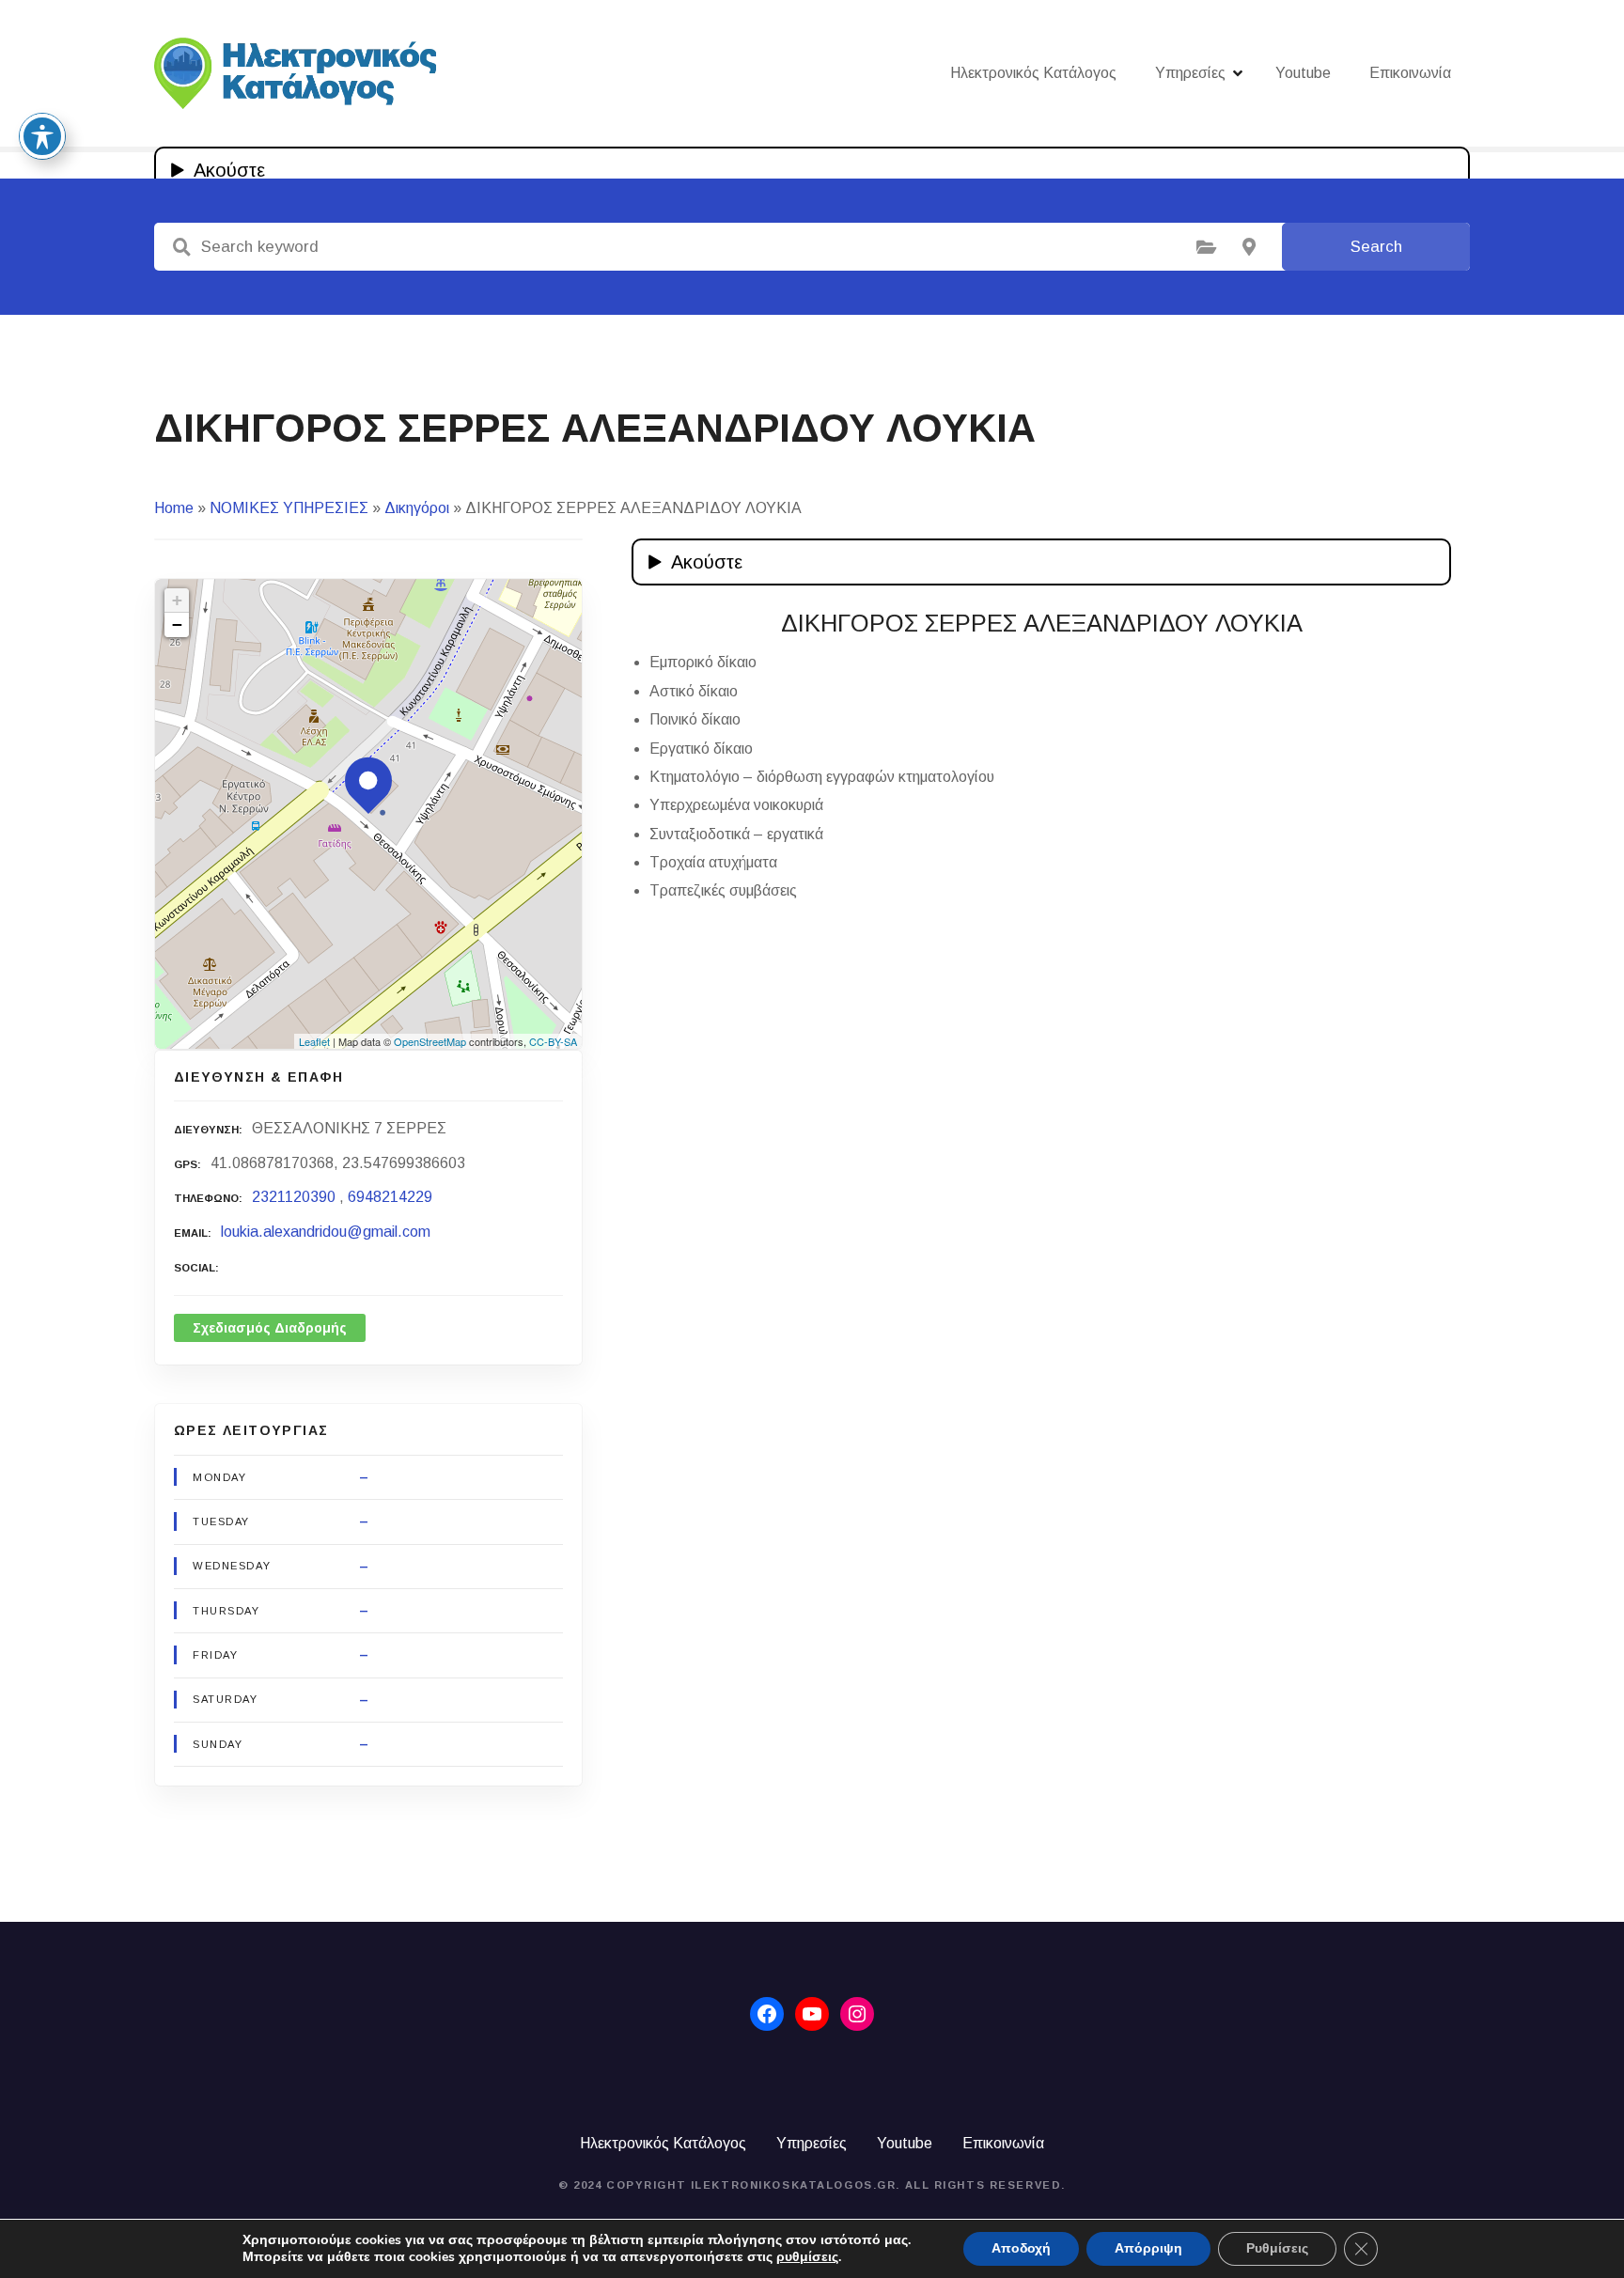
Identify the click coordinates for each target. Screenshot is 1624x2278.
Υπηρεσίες (1190, 73)
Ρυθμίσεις (1277, 2248)
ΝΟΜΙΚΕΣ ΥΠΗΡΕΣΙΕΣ (289, 508)
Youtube (1303, 73)
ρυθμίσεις (807, 2257)
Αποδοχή (1021, 2248)
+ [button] (177, 600)
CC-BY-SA (553, 1041)
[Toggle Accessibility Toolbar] (42, 136)
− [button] (177, 624)
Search (1376, 247)
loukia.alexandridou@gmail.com (326, 1232)
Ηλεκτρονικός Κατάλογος (1033, 73)
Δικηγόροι (417, 508)
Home (174, 508)
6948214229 (390, 1197)
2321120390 (294, 1197)
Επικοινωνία (1410, 73)
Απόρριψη (1148, 2248)
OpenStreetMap (430, 1041)
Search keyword (181, 247)
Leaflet (314, 1041)
